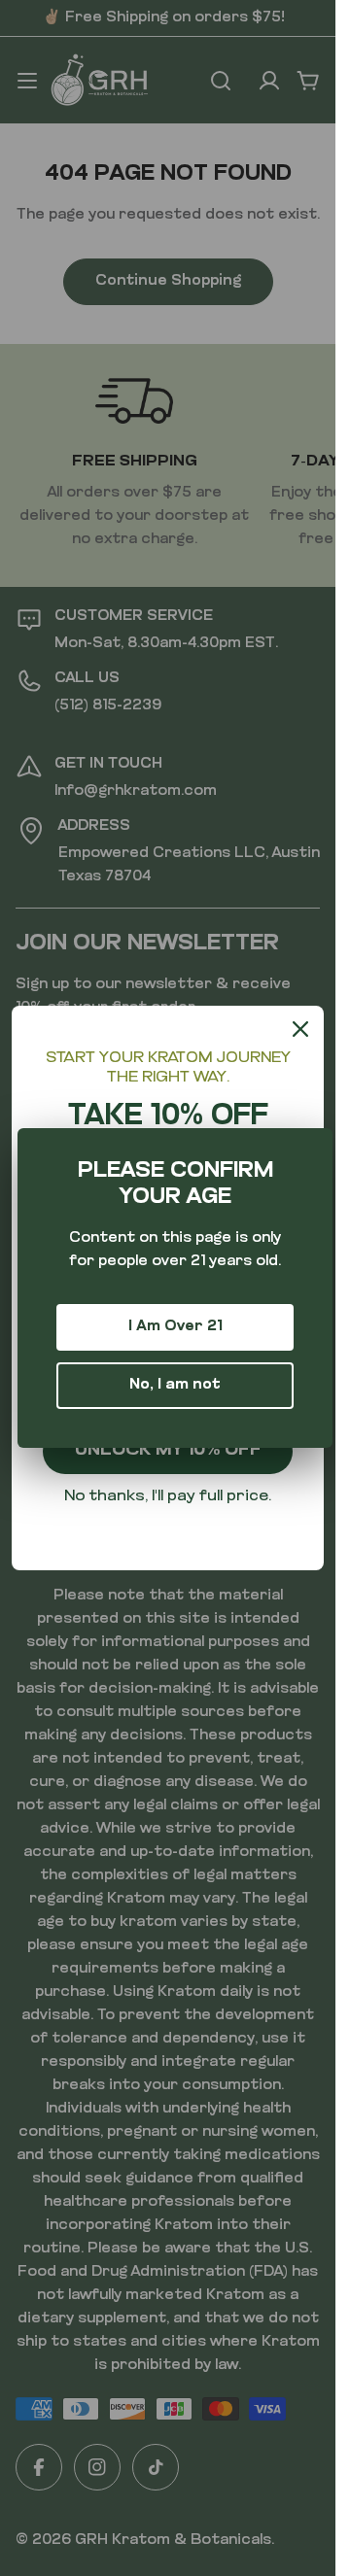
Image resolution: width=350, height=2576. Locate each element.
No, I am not (175, 1385)
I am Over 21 (175, 1327)
